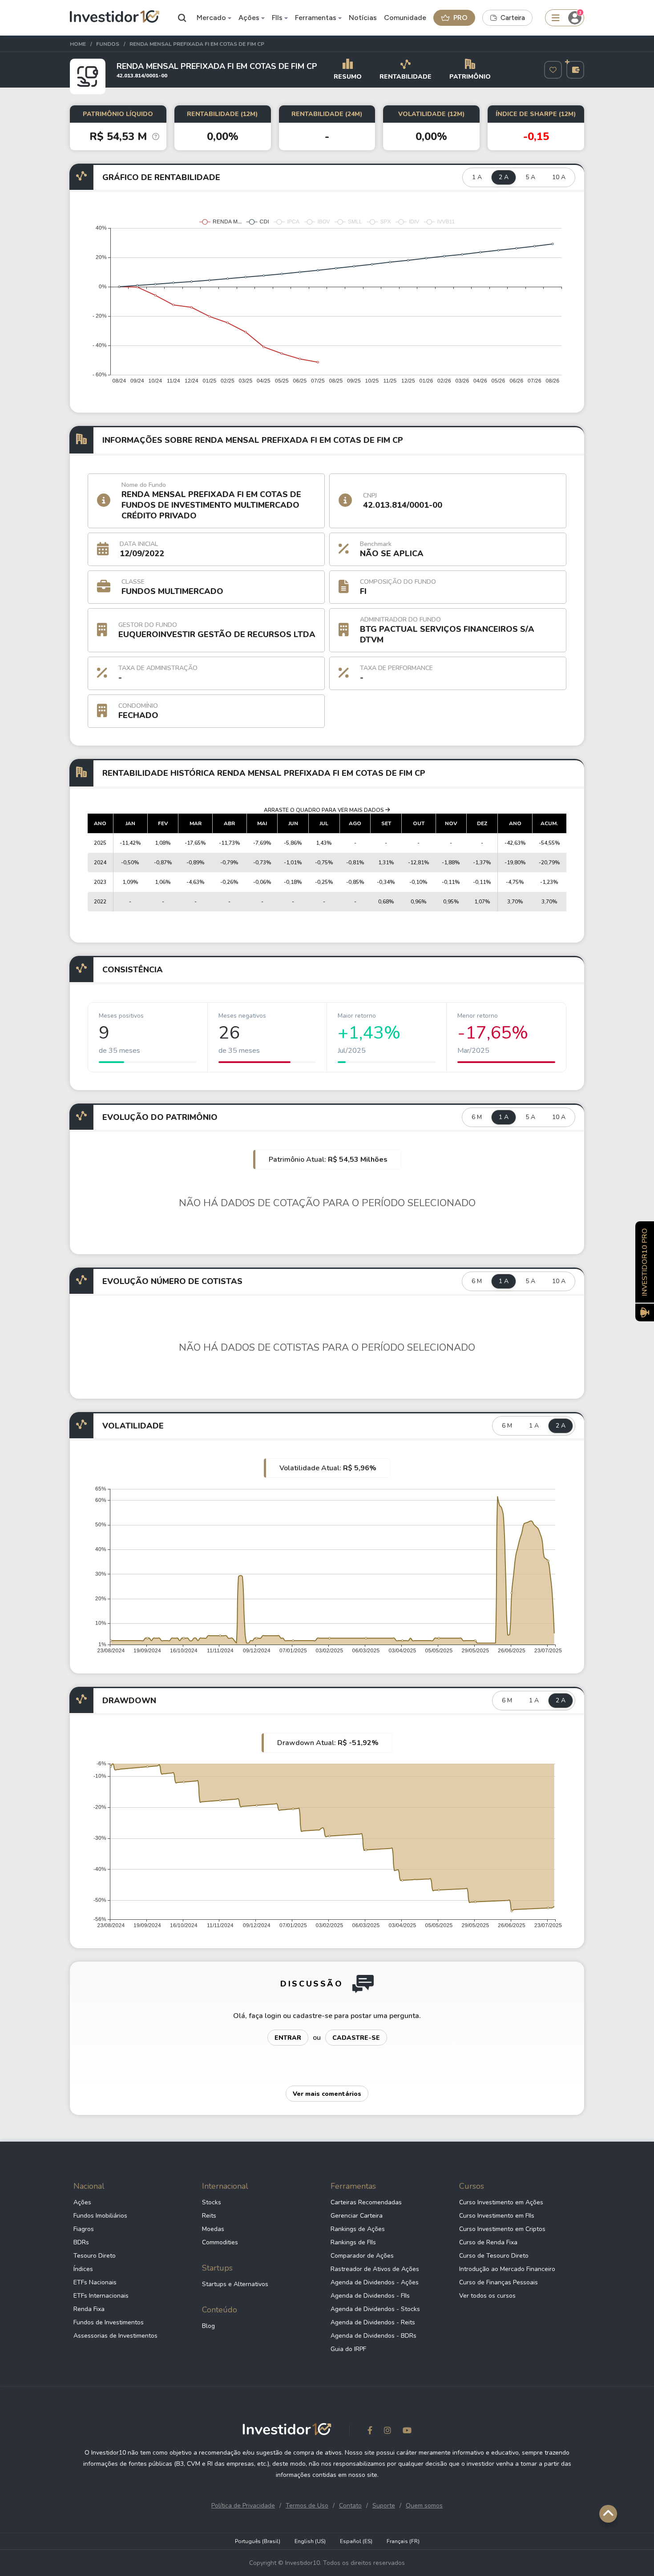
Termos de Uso (307, 2506)
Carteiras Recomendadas (366, 2202)
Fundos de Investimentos (109, 2322)
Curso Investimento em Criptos (502, 2229)
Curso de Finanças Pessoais (499, 2282)
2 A (504, 177)
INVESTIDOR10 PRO (645, 1262)
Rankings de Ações (358, 2229)
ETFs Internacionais (101, 2296)
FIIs (277, 18)
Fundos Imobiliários (100, 2216)
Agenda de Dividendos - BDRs (373, 2336)
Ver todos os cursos (487, 2296)
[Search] (182, 18)
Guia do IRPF (348, 2349)
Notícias (363, 18)
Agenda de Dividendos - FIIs (370, 2296)
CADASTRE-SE (356, 2038)
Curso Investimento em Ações (501, 2202)
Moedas (213, 2229)
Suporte (384, 2506)
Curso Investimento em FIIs (497, 2216)
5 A (530, 177)
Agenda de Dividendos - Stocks (375, 2309)
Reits (209, 2216)
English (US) (310, 2541)
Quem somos (424, 2506)
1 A (477, 177)
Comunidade (405, 18)
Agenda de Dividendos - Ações (375, 2282)
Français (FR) (403, 2541)
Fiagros (84, 2229)
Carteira (513, 18)
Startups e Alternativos (235, 2284)
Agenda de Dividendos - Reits (373, 2322)
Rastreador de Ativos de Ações (375, 2269)
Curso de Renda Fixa (488, 2242)
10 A (559, 177)
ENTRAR (288, 2038)
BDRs (81, 2242)
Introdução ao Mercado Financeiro (507, 2269)
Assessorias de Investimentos (115, 2336)
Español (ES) (356, 2541)
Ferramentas (316, 18)
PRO (460, 18)
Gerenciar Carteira (357, 2216)
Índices (83, 2269)
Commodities (220, 2242)
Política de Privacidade (243, 2506)
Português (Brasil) (258, 2541)
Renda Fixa (89, 2309)
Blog (208, 2326)
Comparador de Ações (362, 2256)
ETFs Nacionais (95, 2282)
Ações (249, 18)
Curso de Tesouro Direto (494, 2256)
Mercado (211, 18)
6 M (477, 1117)
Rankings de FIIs (353, 2242)
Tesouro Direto (95, 2256)
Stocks (212, 2202)
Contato (350, 2506)
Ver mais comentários (327, 2094)
